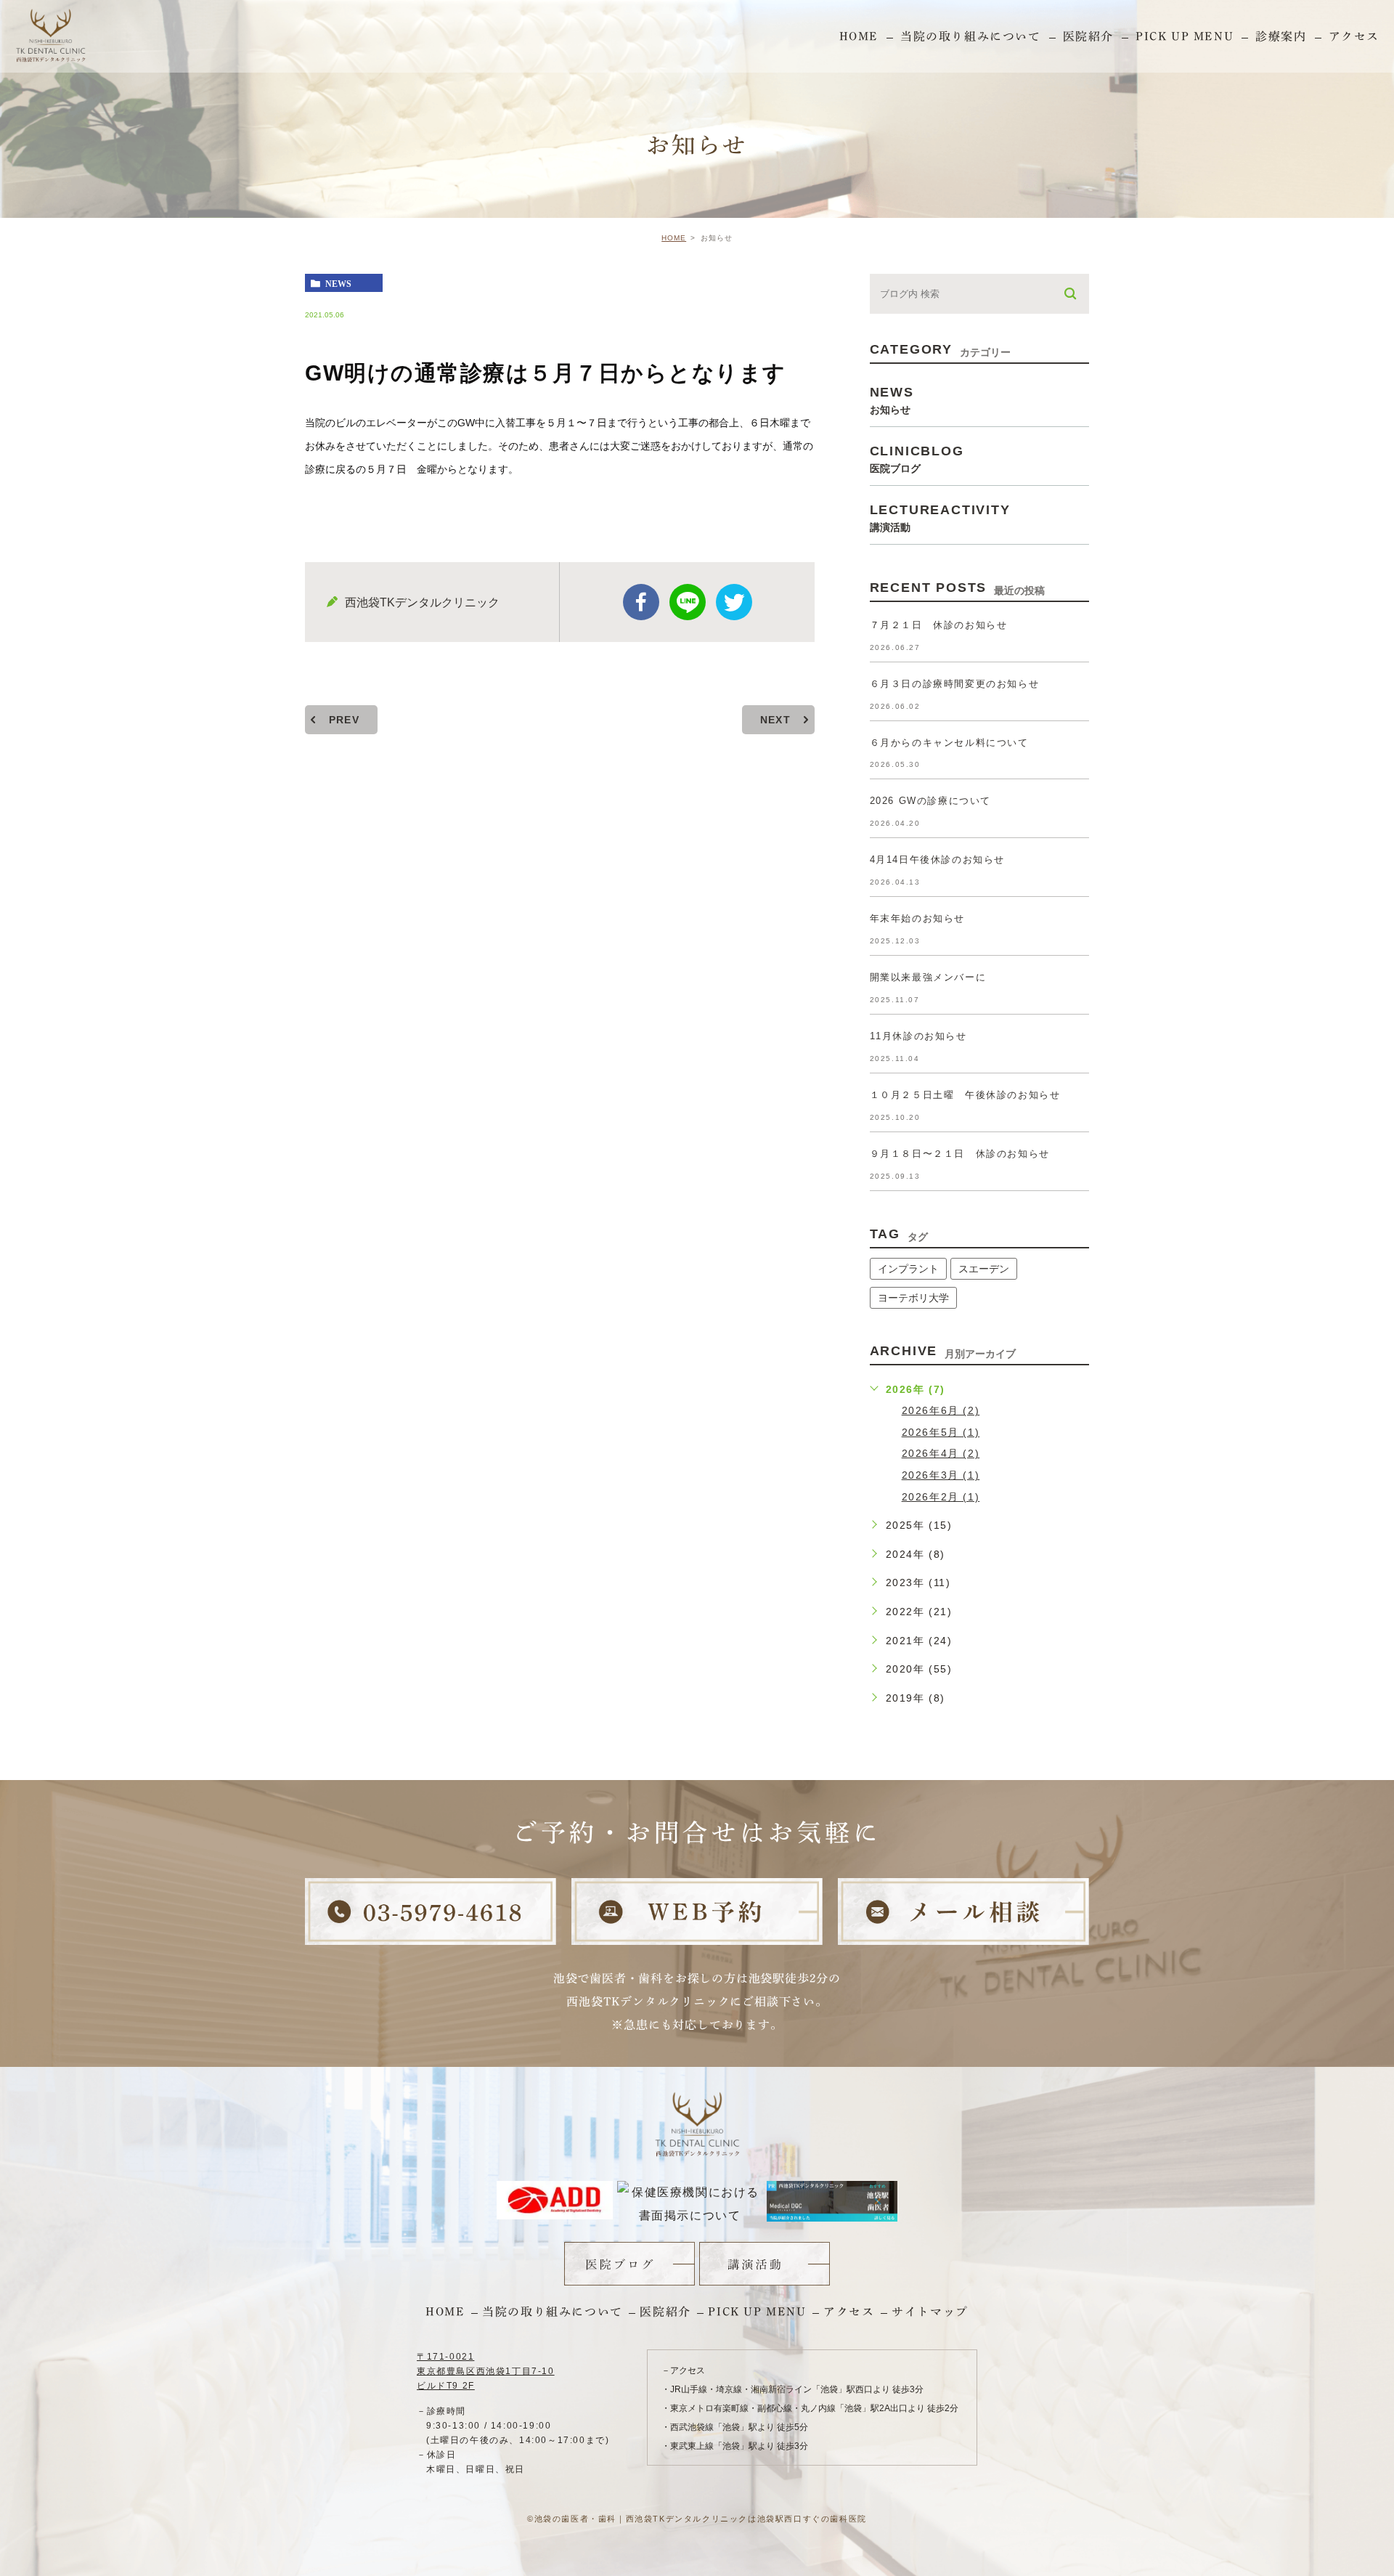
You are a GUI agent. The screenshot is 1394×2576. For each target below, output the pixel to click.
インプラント (908, 1269)
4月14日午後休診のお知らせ (937, 860)
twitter (734, 602)
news (338, 283)
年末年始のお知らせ (917, 918)
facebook (641, 602)
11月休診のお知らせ (918, 1036)
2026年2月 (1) (941, 1497)
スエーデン (984, 1269)
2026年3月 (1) (941, 1475)
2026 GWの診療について (930, 801)
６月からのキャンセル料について (949, 743)
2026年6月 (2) (941, 1410)
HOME (674, 238)
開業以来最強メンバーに (928, 977)
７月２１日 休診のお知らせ (939, 625)
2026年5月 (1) (941, 1432)
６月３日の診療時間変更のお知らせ (955, 684)
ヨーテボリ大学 (913, 1298)
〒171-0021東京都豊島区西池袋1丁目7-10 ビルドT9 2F (486, 2371)
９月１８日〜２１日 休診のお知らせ (960, 1154)
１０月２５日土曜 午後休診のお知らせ (965, 1095)
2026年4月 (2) (941, 1453)
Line (688, 602)
